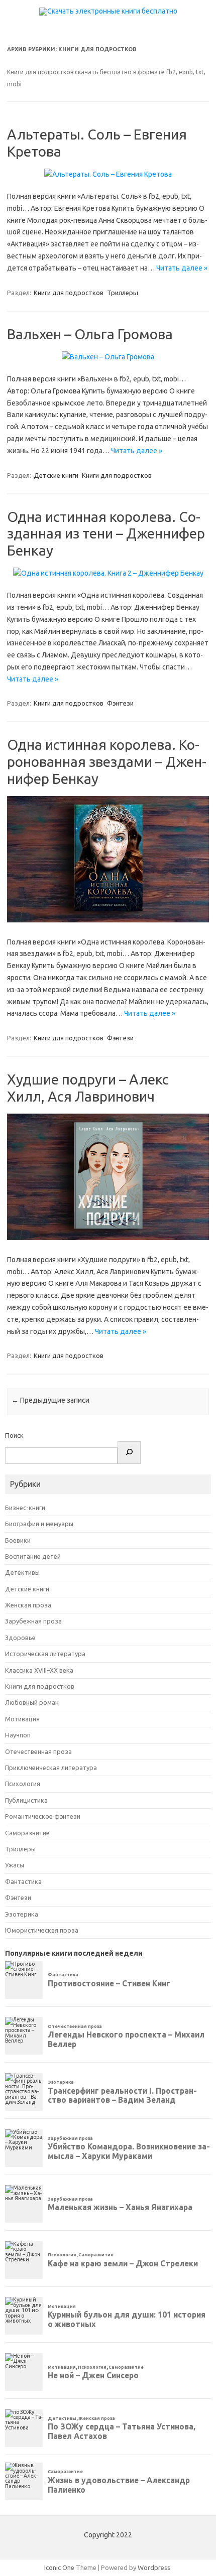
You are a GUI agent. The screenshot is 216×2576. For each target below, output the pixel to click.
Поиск (14, 1435)
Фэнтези (120, 703)
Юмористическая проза (42, 1930)
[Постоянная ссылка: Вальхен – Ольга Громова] (108, 357)
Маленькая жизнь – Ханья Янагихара (120, 2207)
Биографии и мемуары (39, 1524)
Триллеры (123, 293)
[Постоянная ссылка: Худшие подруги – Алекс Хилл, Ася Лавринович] (108, 1238)
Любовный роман (32, 1702)
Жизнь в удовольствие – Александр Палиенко (119, 2485)
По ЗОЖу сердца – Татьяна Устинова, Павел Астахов (122, 2431)
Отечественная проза (38, 1751)
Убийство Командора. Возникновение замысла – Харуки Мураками (129, 2151)
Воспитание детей (33, 1556)
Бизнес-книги (25, 1508)
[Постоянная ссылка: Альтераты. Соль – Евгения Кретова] (108, 174)
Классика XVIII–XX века (39, 1670)
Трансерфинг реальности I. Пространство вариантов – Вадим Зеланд (122, 2095)
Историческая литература (45, 1654)
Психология (23, 1784)
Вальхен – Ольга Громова (90, 334)
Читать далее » (182, 268)
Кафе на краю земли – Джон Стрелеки (123, 2263)
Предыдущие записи (50, 1400)
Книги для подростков (69, 293)
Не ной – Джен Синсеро (93, 2375)
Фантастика (23, 1881)
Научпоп (18, 1735)
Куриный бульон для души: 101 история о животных (127, 2319)
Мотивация (22, 1719)
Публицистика (26, 1800)
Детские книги (56, 475)
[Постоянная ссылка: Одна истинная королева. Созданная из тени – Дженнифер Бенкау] (108, 573)
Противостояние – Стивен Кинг (109, 1983)
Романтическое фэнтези (43, 1816)
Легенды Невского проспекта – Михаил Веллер (126, 2039)
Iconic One (59, 2567)
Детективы (22, 1572)
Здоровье (20, 1638)
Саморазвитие (27, 1833)
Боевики (18, 1540)
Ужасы (15, 1865)
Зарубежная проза (33, 1621)
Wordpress (154, 2567)
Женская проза (28, 1605)
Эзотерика (22, 1914)
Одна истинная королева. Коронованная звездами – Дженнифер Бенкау (107, 761)
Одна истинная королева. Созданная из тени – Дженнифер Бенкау (106, 533)
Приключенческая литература (51, 1768)
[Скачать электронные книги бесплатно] (108, 11)
